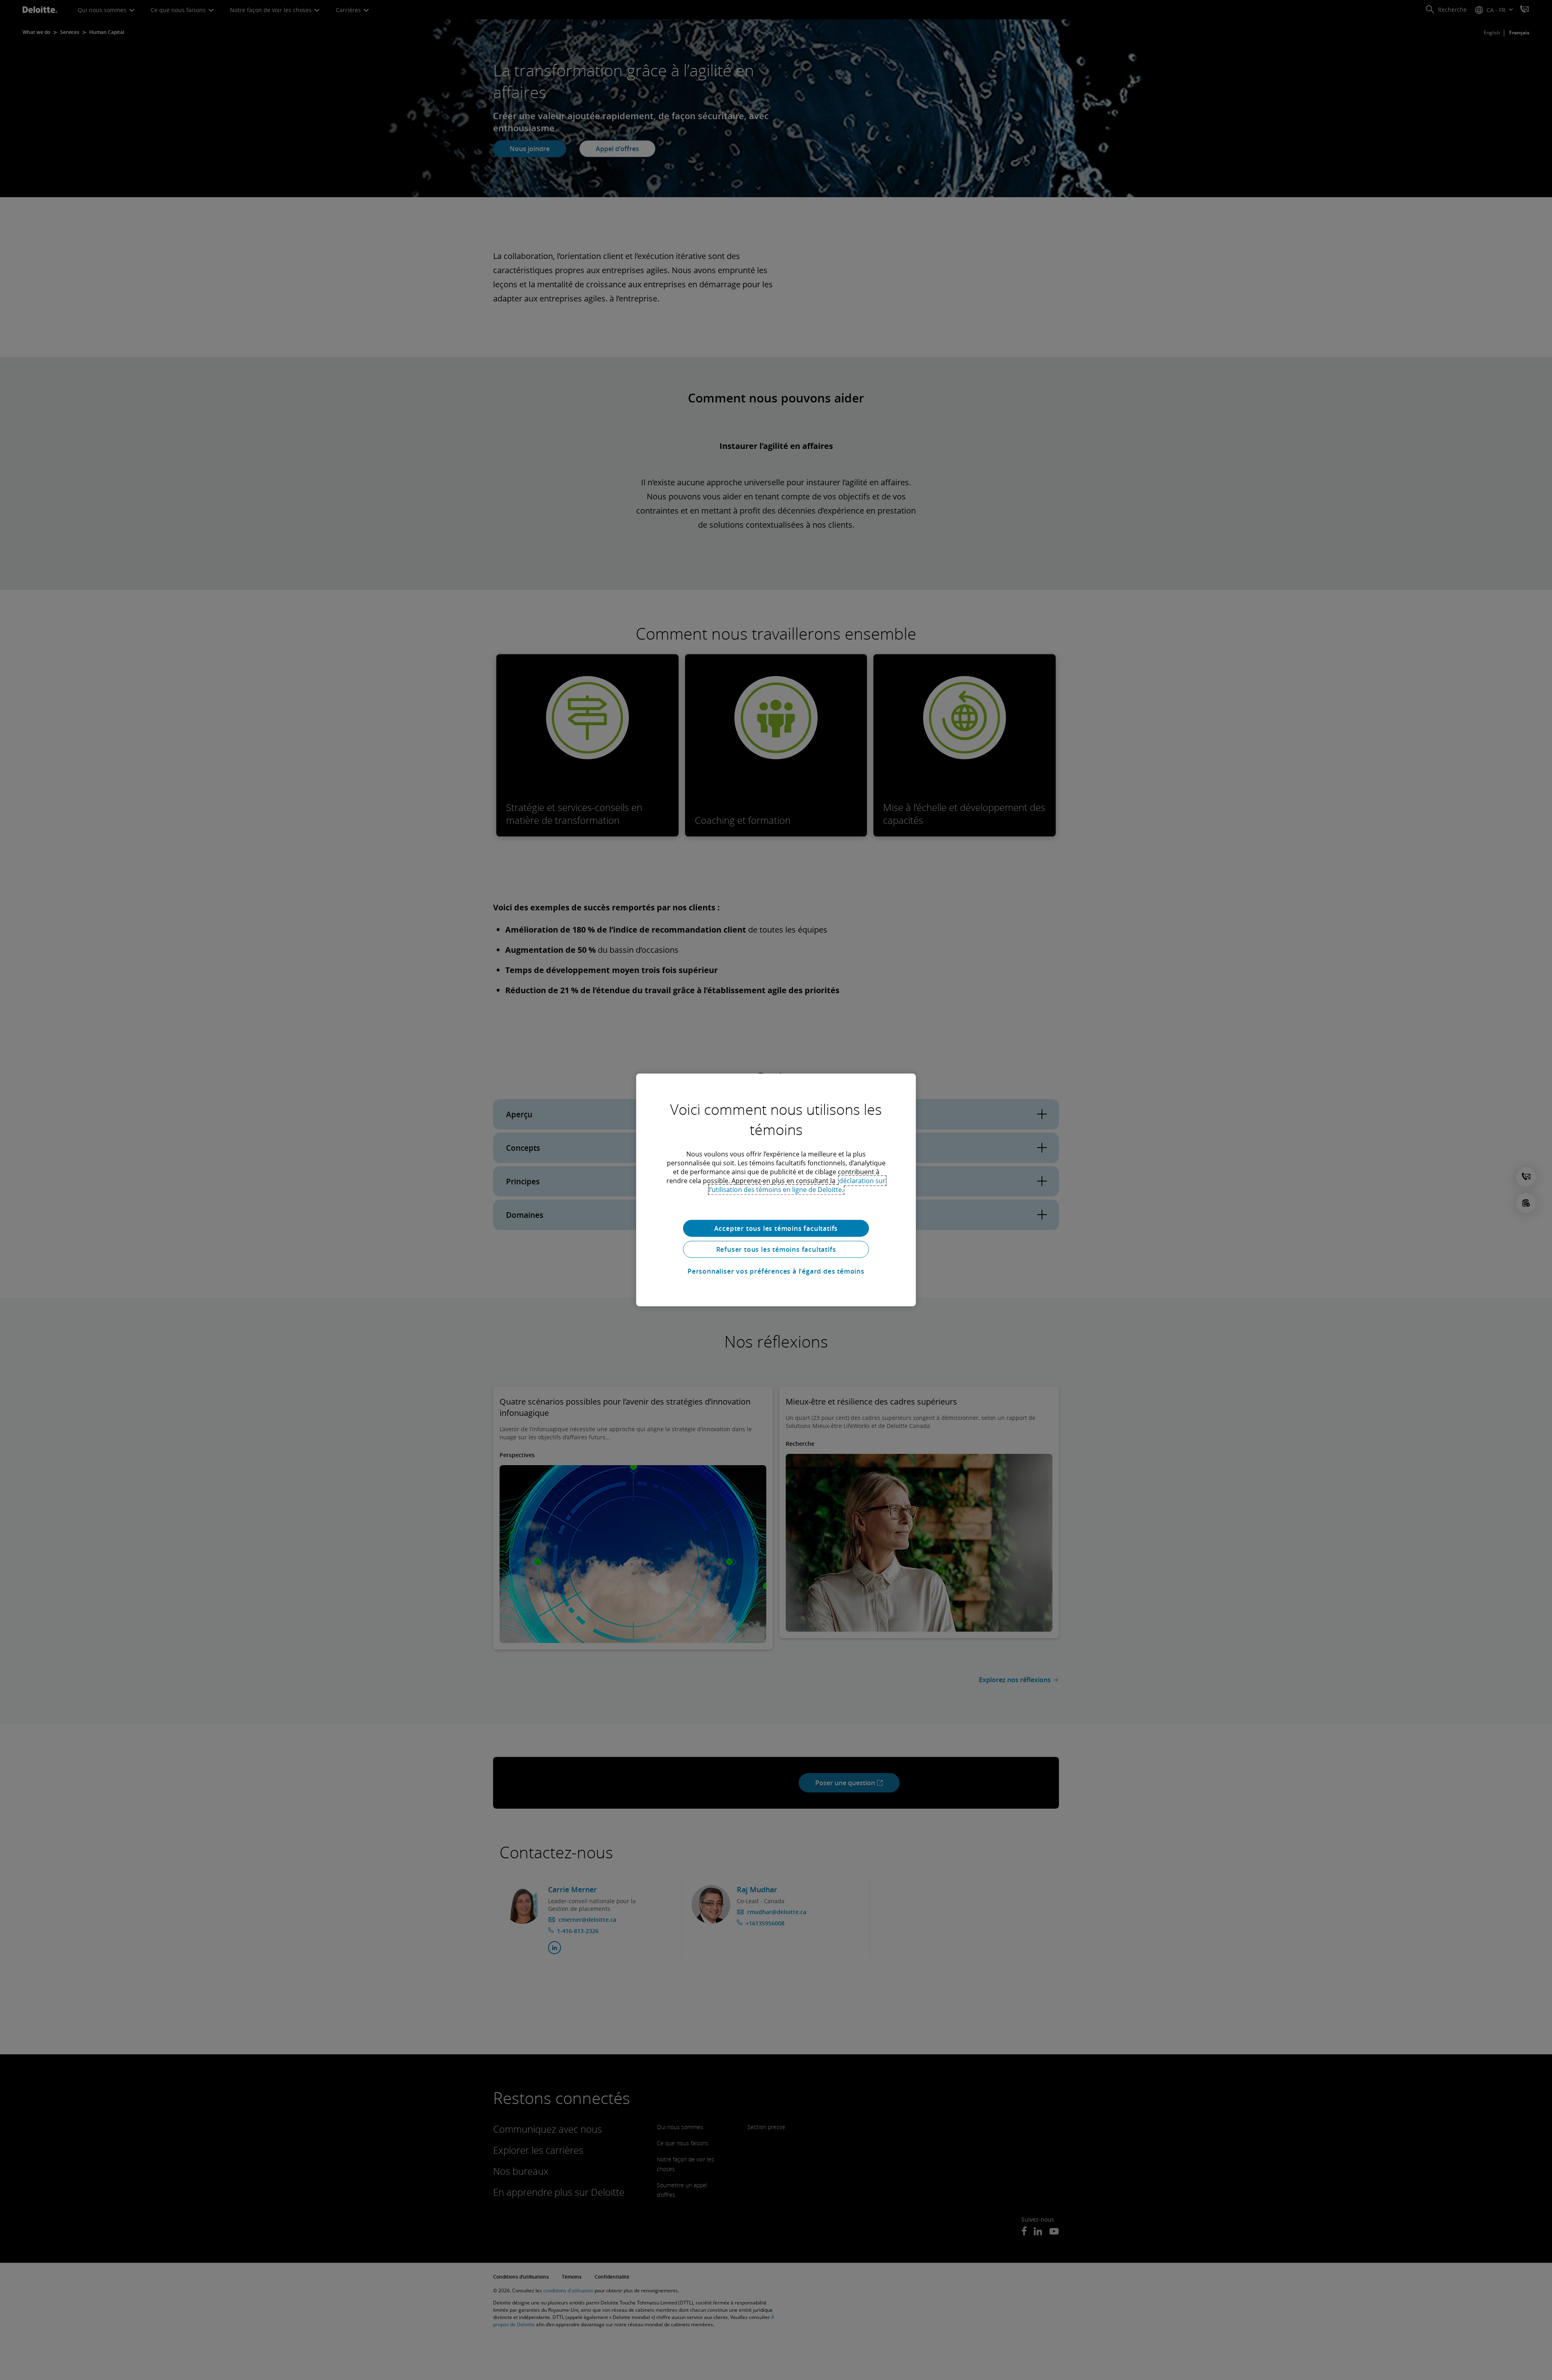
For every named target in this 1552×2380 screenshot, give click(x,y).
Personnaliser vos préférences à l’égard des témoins (776, 1271)
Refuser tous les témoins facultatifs (776, 1249)
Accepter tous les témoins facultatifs (776, 1228)
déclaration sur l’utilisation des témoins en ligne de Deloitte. (797, 1185)
